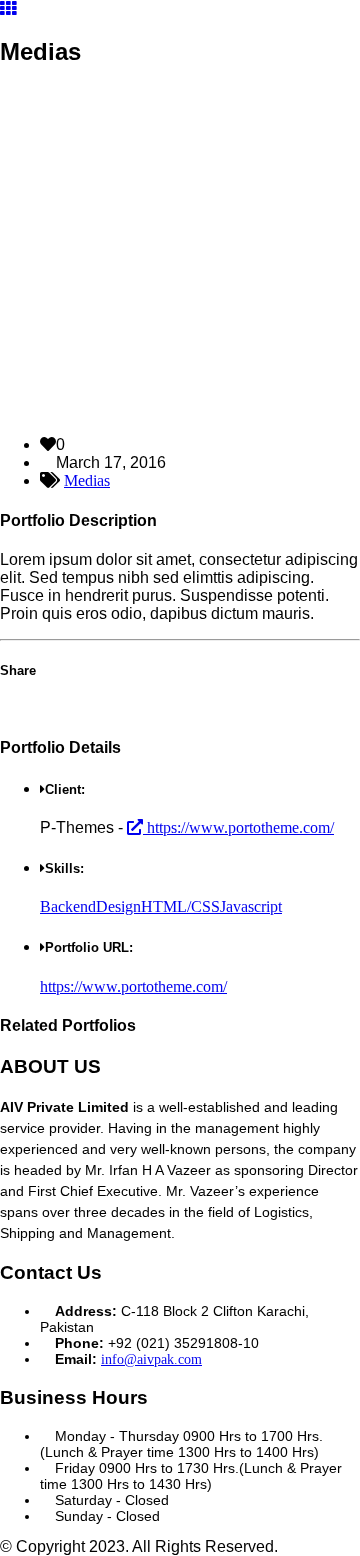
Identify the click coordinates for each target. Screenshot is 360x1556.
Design (118, 906)
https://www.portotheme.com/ (238, 827)
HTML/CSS (180, 906)
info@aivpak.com (151, 1359)
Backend (68, 906)
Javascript (251, 906)
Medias (87, 480)
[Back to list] (8, 8)
